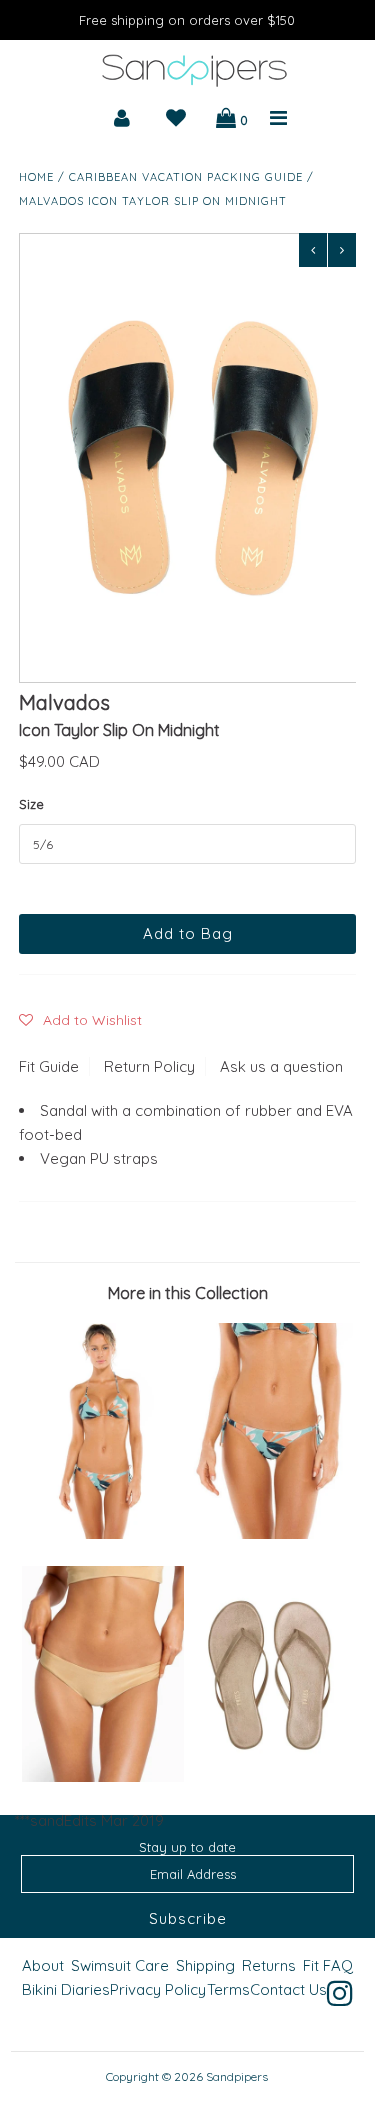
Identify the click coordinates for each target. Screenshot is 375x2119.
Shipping (205, 1965)
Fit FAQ (328, 1965)
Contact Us (288, 1989)
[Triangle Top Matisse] (103, 1533)
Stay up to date (187, 1847)
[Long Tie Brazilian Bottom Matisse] (272, 1533)
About (43, 1965)
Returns (269, 1965)
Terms (228, 1989)
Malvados (64, 702)
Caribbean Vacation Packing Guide (186, 177)
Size (31, 804)
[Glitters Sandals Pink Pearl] (272, 1776)
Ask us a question (281, 1066)
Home (36, 177)
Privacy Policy (158, 1989)
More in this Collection (188, 1293)
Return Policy (149, 1066)
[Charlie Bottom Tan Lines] (103, 1776)
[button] (80, 1020)
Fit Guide (49, 1066)
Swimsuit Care (120, 1965)
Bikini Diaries (66, 1989)
